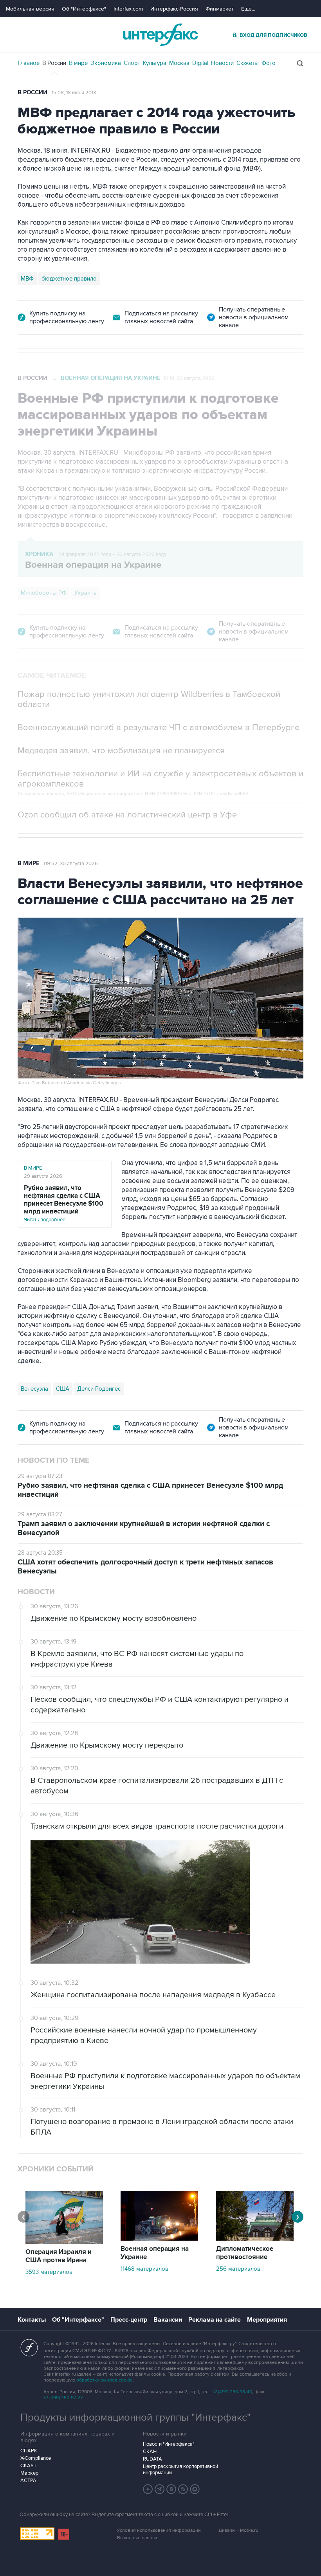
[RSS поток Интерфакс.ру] (183, 2489)
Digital (200, 63)
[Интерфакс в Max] (195, 2489)
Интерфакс (160, 35)
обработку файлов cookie (105, 2380)
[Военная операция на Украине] (159, 2239)
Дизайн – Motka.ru (238, 2530)
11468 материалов (144, 2269)
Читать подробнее (64, 1203)
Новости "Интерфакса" (169, 2444)
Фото (269, 63)
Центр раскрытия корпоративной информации (180, 2470)
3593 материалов (49, 2272)
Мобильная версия (30, 9)
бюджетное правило (69, 279)
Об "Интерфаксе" (84, 9)
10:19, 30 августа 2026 (189, 378)
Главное (29, 63)
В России (54, 63)
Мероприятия (267, 2320)
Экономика (106, 63)
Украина (86, 593)
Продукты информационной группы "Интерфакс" (135, 2418)
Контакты (32, 2320)
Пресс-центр (129, 2320)
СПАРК (29, 2451)
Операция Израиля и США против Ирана (59, 2256)
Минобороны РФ (44, 593)
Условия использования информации (159, 2530)
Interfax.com (128, 9)
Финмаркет (220, 9)
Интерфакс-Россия (174, 9)
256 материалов (238, 2269)
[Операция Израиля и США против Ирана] (64, 2242)
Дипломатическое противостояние (245, 2253)
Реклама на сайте (215, 2320)
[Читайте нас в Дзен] (148, 2489)
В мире (78, 63)
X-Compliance (36, 2458)
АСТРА (28, 2481)
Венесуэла (34, 1389)
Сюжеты (248, 63)
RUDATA (152, 2459)
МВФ (27, 279)
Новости (222, 63)
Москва (179, 63)
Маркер (29, 2473)
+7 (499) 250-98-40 (232, 2392)
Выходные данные (138, 2538)
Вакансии (168, 2320)
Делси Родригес (99, 1389)
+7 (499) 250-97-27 (63, 2398)
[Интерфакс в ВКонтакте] (171, 2489)
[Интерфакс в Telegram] (160, 2489)
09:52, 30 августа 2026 (71, 864)
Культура (155, 63)
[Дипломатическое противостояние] (255, 2239)
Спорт (132, 63)
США (63, 1389)
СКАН (150, 2452)
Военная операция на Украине (111, 378)
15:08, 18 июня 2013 (74, 93)
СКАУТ (28, 2466)
